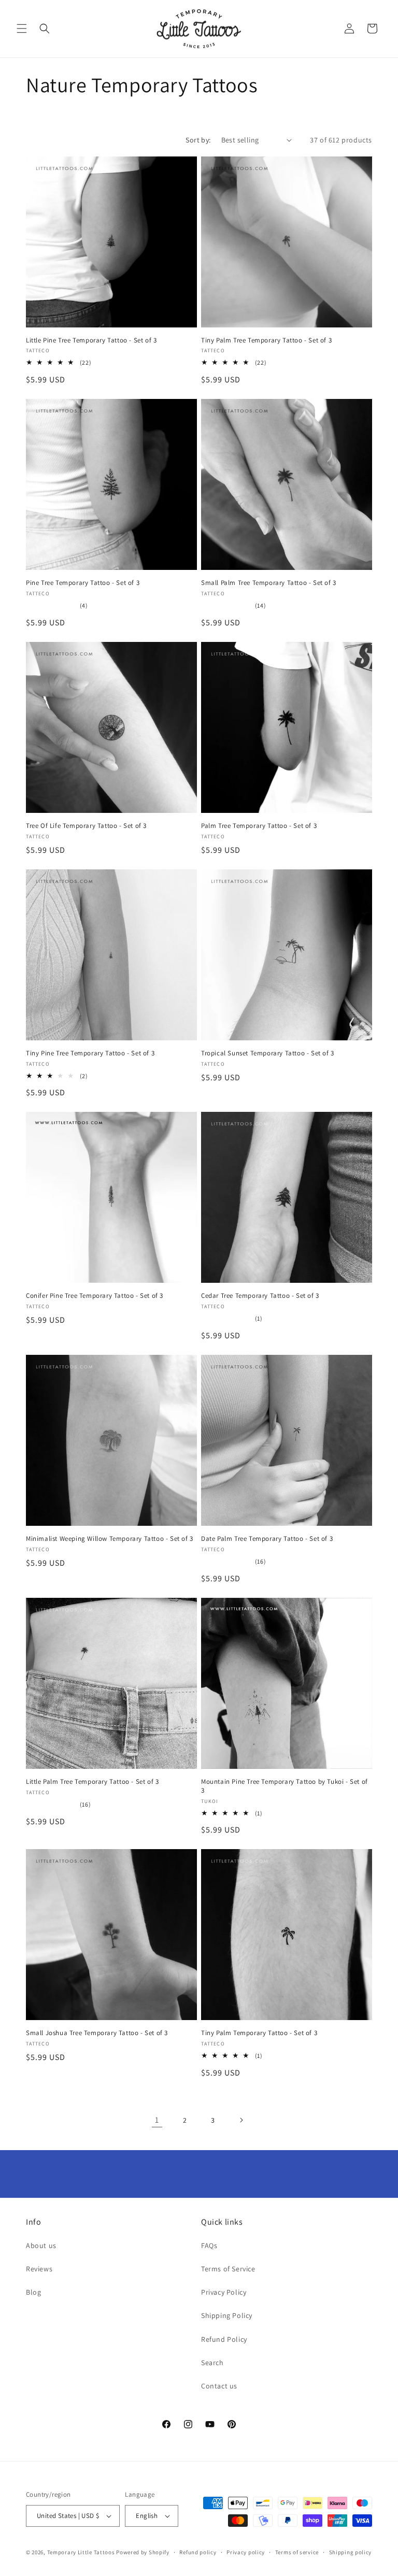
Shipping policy (351, 2552)
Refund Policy (224, 2339)
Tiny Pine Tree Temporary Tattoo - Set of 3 (90, 1053)
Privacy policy (246, 2552)
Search (212, 2363)
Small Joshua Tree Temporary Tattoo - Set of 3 (97, 2033)
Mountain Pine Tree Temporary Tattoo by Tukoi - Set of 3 (285, 1786)
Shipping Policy (227, 2315)
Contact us (219, 2386)
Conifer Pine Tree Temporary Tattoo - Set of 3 (95, 1296)
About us (41, 2245)
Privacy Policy (224, 2292)
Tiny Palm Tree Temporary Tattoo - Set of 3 (266, 340)
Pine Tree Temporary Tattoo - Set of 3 (83, 583)
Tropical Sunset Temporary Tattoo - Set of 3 (268, 1053)
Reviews (39, 2269)
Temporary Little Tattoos (81, 2552)
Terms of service (297, 2552)
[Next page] (241, 2120)
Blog (33, 2292)
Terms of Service (228, 2269)
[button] (22, 28)
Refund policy (198, 2552)
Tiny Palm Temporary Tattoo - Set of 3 (259, 2033)
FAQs (209, 2245)
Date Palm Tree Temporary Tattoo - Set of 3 (267, 1539)
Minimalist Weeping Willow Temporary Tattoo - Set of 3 (110, 1539)
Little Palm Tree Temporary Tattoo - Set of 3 (92, 1782)
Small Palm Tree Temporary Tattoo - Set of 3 (269, 583)
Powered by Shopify (143, 2552)
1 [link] (157, 2120)
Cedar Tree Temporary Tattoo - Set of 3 (260, 1296)
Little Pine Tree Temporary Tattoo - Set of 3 (91, 340)
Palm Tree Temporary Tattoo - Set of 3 (259, 826)
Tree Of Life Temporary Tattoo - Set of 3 (86, 826)
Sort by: (198, 140)
